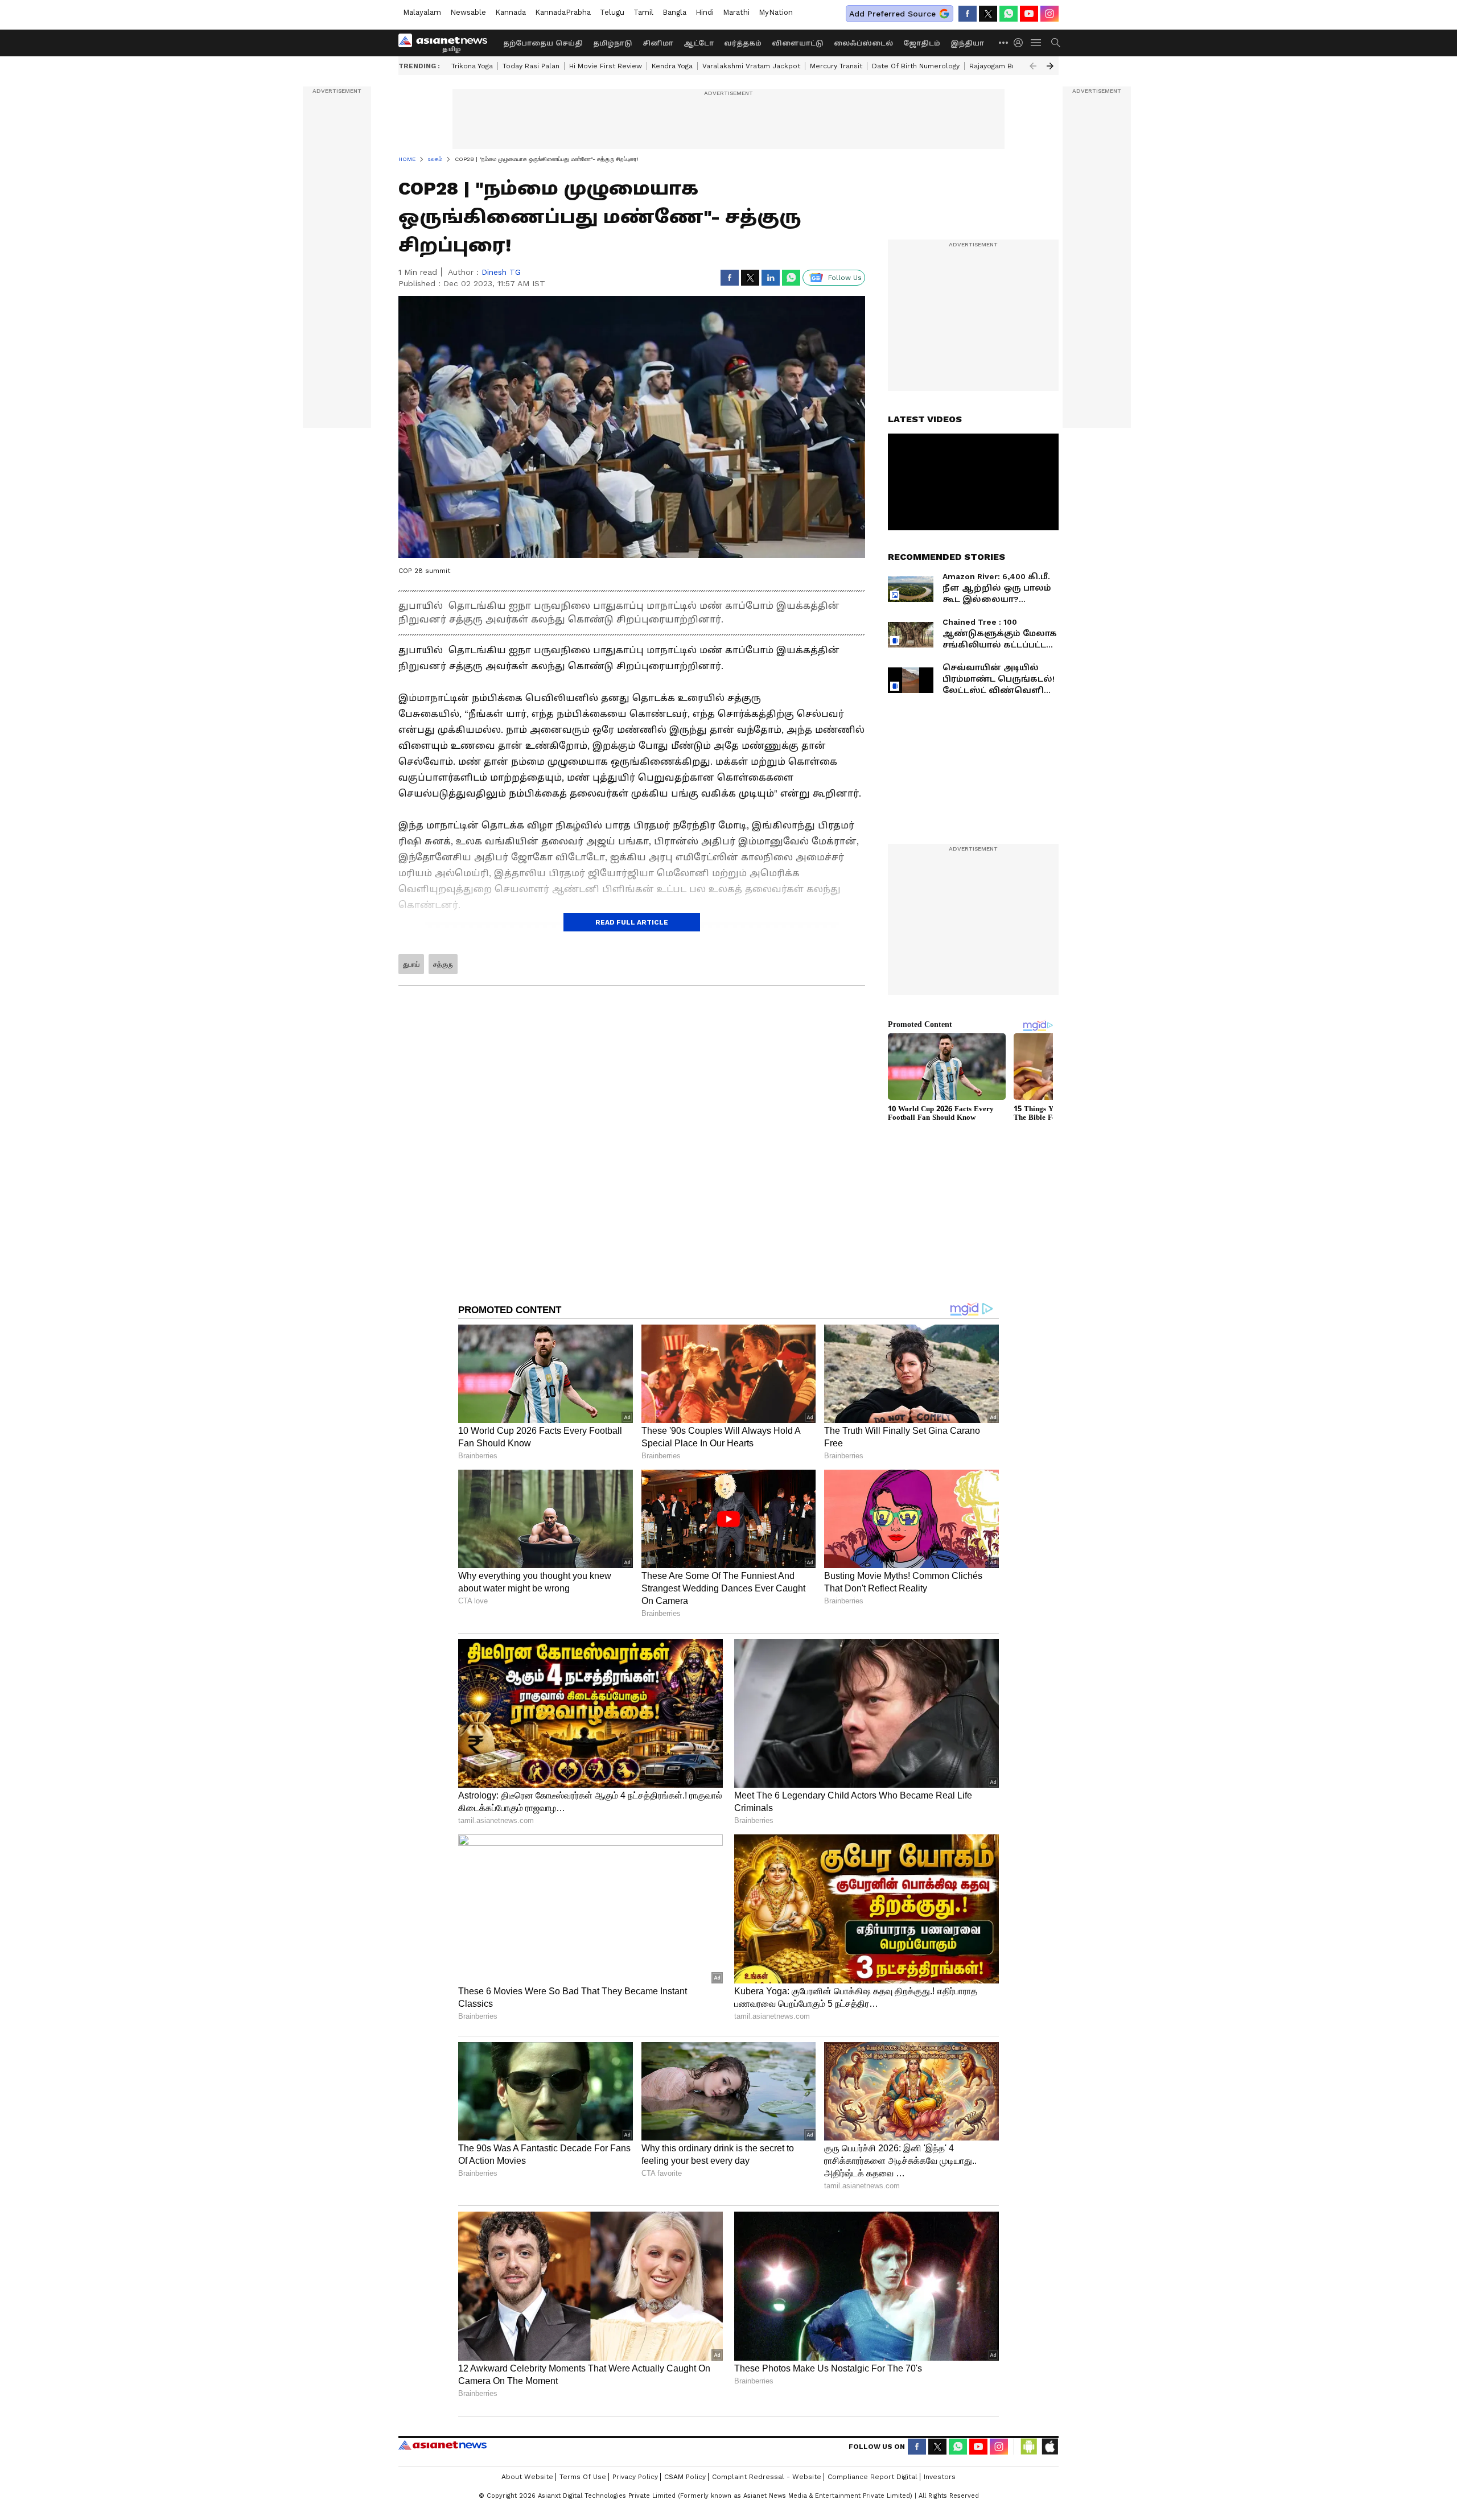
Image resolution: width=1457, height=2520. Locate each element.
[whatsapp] (1009, 14)
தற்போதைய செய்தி (543, 43)
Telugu (612, 12)
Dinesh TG (501, 272)
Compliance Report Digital (872, 2477)
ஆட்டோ (699, 43)
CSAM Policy (685, 2477)
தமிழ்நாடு (613, 43)
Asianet (443, 2445)
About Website (527, 2477)
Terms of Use (583, 2477)
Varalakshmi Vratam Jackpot (751, 66)
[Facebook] (968, 14)
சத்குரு (443, 964)
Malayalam (422, 12)
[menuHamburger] (1036, 43)
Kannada (511, 12)
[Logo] (447, 43)
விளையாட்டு (798, 43)
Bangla (674, 12)
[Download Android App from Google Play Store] (1029, 2447)
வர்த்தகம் (743, 43)
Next (1050, 66)
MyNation (776, 12)
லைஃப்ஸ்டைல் (863, 43)
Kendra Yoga (672, 66)
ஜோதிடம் (922, 43)
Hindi (705, 12)
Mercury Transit (836, 66)
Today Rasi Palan (531, 66)
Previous (1033, 66)
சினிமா (658, 43)
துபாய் (411, 964)
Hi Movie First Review (606, 66)
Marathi (736, 12)
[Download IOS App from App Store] (1049, 2447)
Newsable (468, 12)
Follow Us (845, 278)
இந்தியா (967, 43)
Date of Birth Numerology (916, 66)
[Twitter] (988, 14)
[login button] (1021, 43)
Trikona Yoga (472, 66)
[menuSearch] (1056, 43)
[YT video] (1029, 14)
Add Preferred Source (892, 14)
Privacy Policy (635, 2477)
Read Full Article (632, 922)
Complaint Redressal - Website (767, 2477)
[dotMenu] (1004, 42)
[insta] (1049, 14)
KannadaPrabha (563, 12)
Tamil (643, 12)
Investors (940, 2477)
